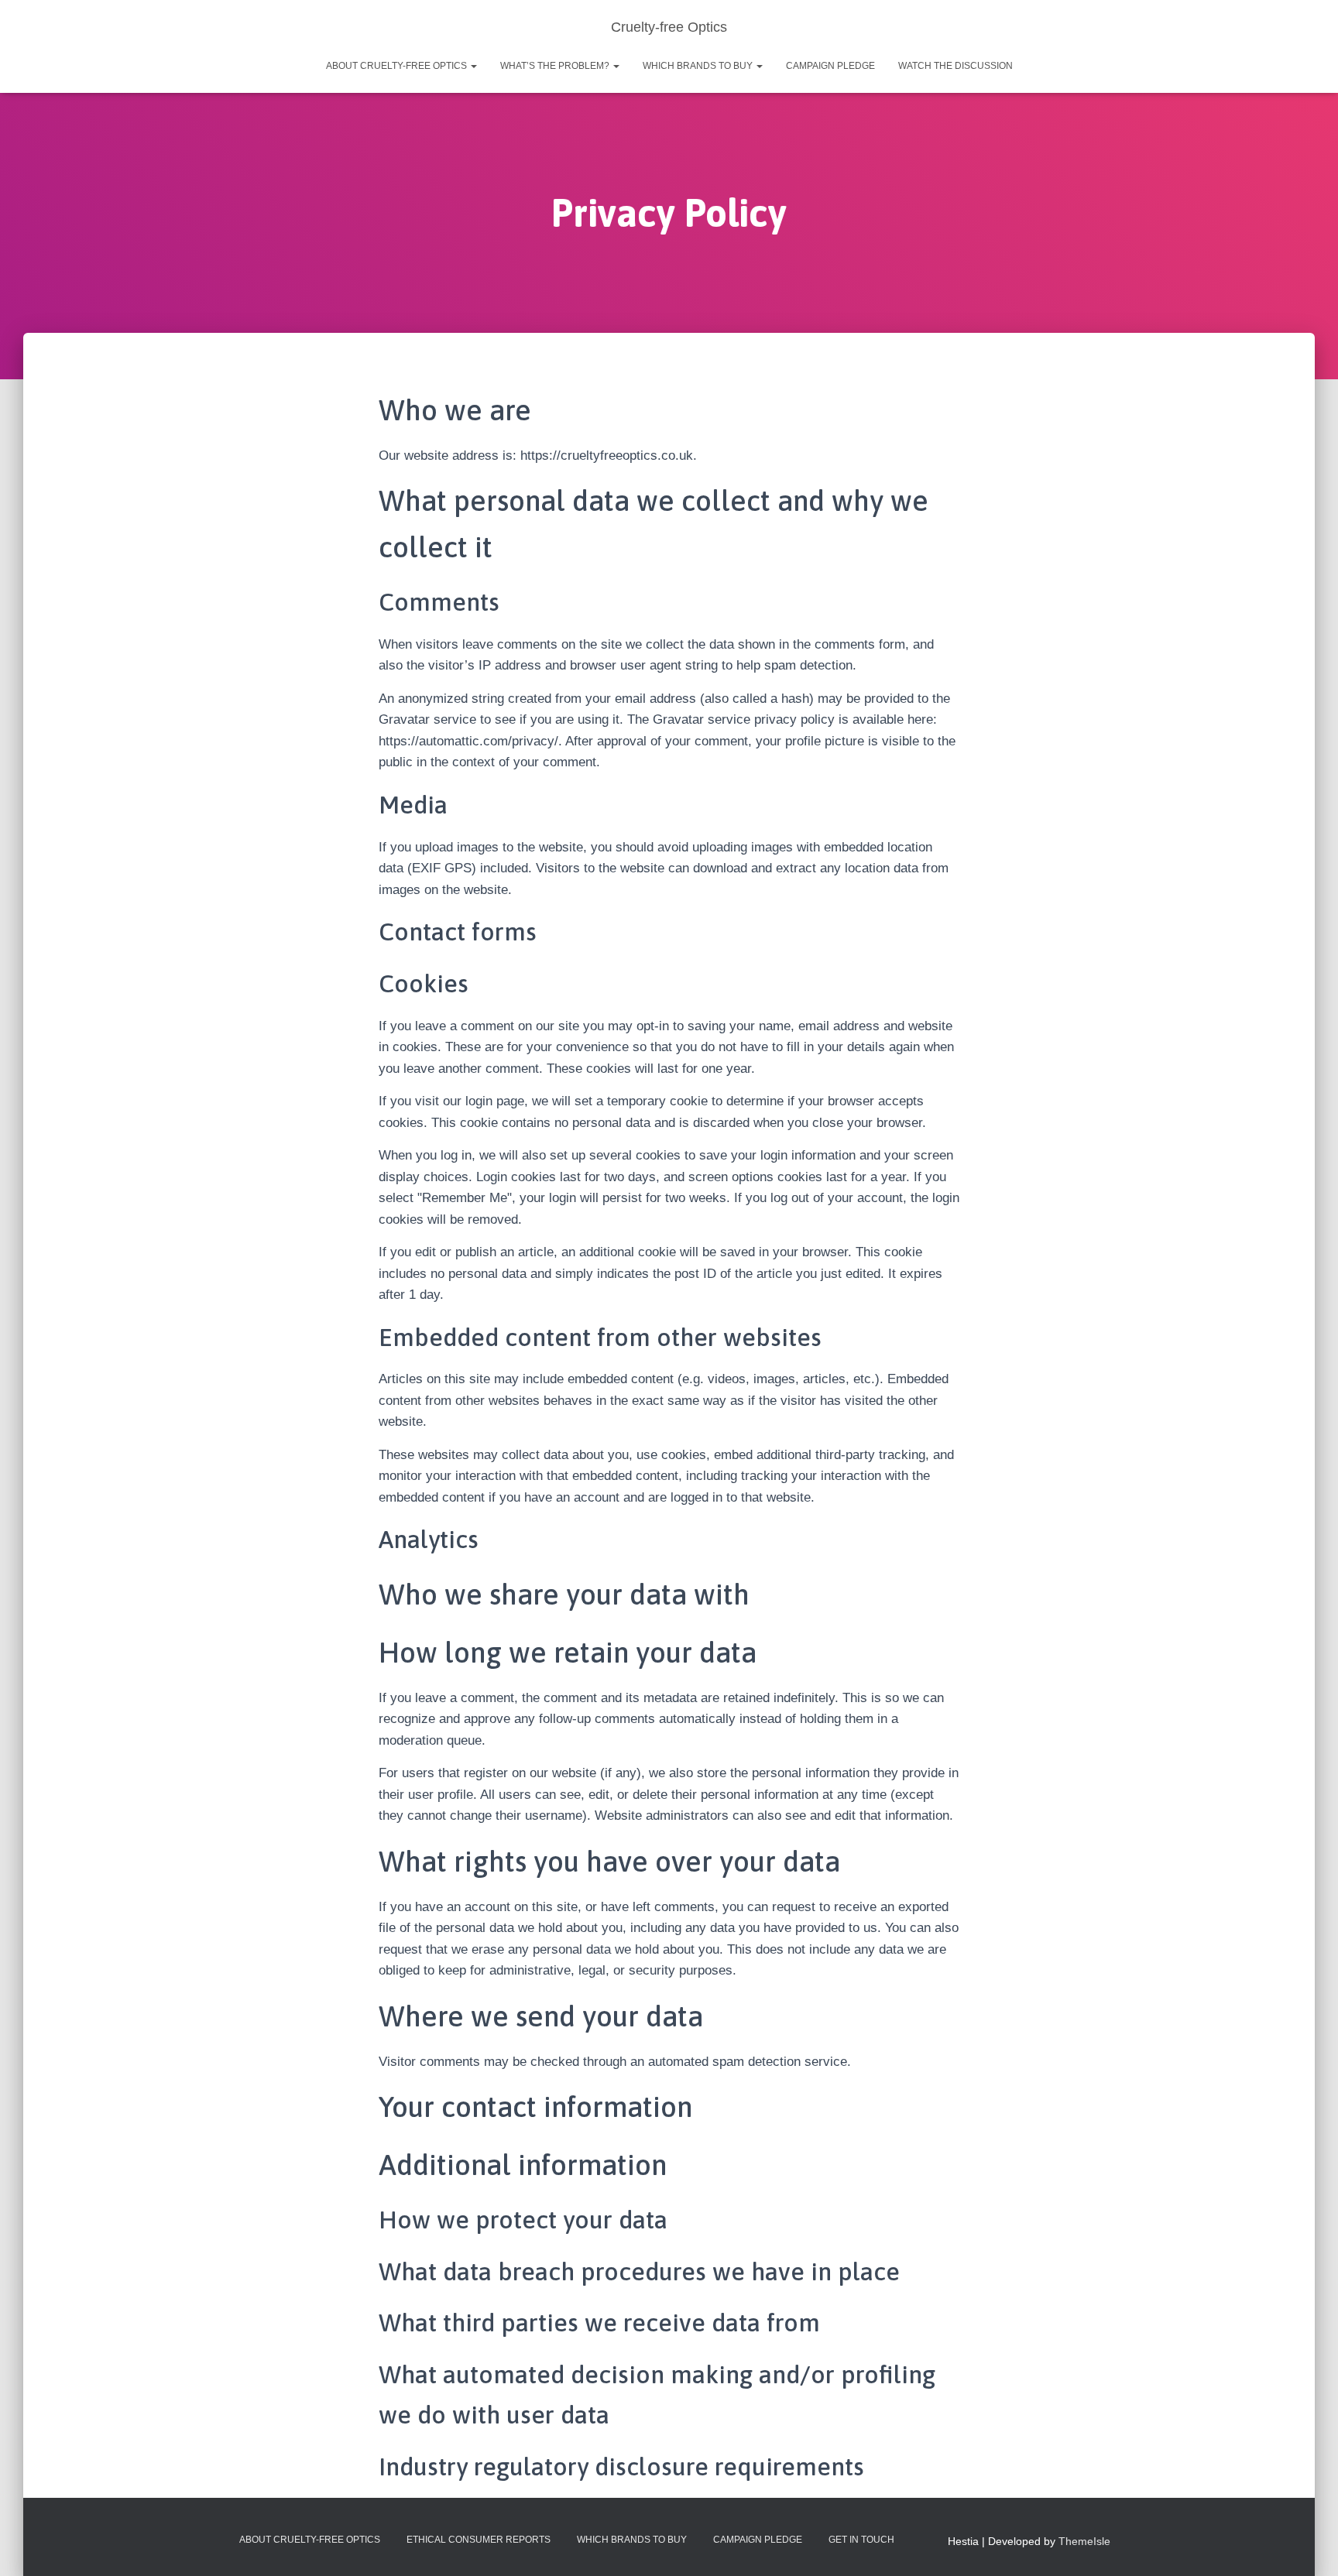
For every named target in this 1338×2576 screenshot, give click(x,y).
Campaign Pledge (830, 66)
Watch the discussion (955, 66)
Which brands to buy (699, 66)
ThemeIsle (1084, 2541)
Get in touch (861, 2540)
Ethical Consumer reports (479, 2540)
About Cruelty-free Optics (398, 66)
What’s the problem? (556, 66)
